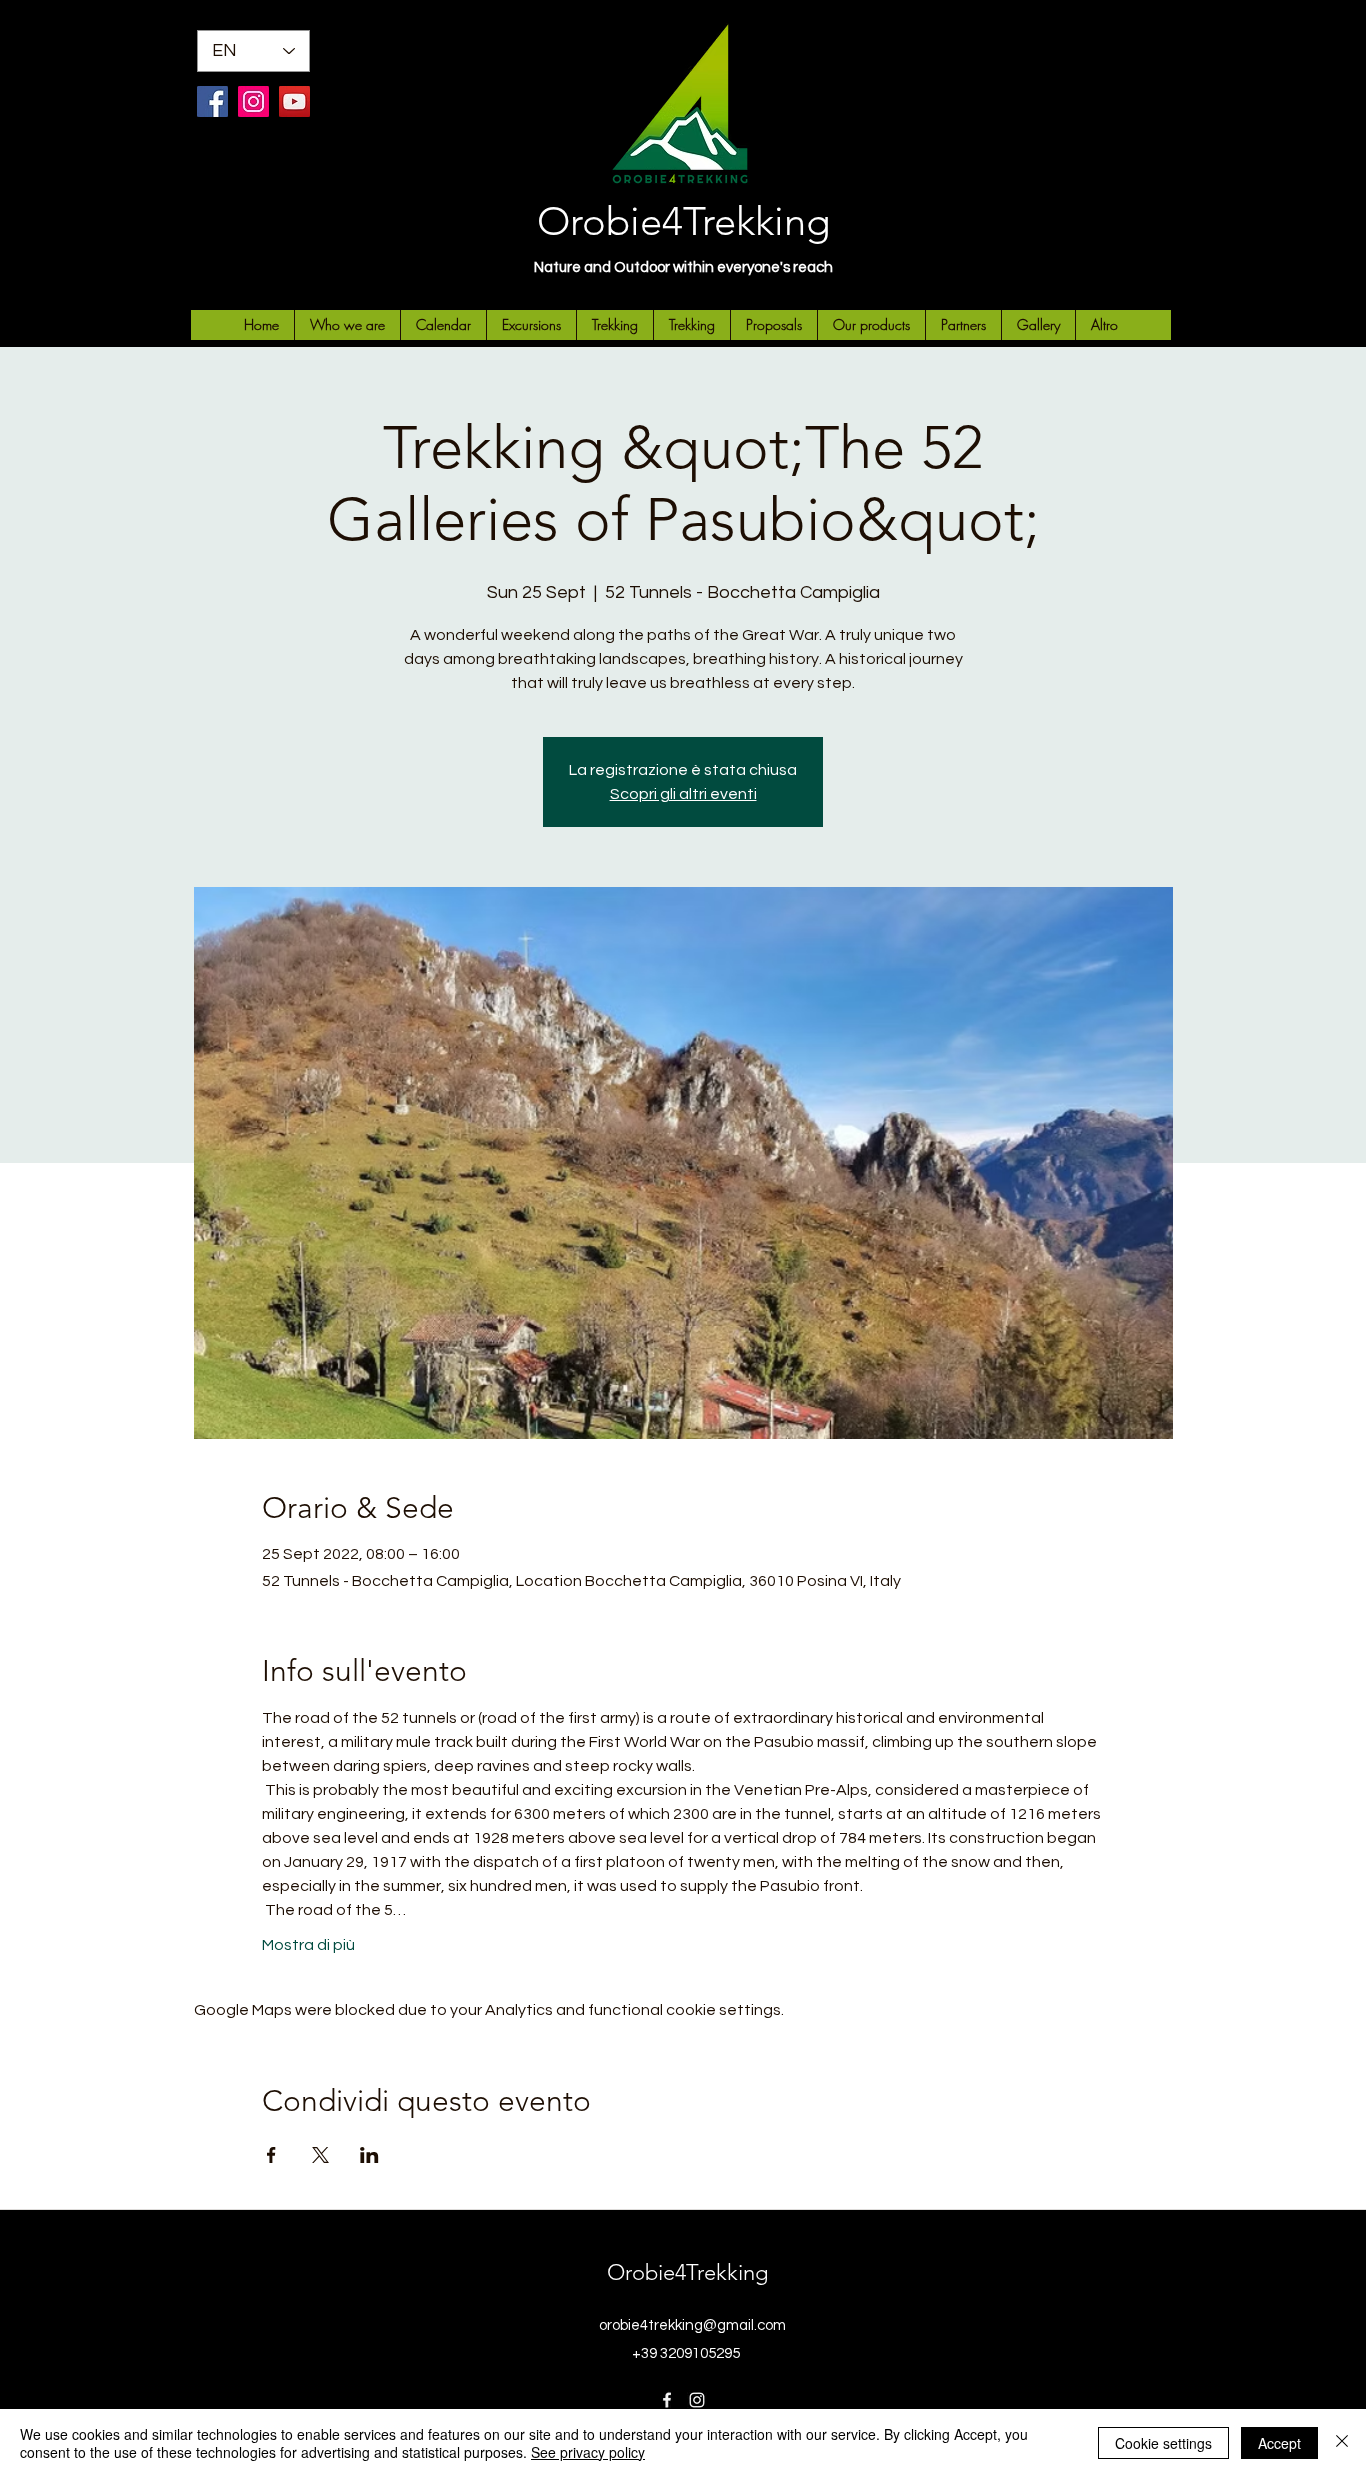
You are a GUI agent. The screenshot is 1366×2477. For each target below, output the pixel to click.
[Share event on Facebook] (271, 2155)
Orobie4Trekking (683, 221)
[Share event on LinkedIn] (369, 2155)
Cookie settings (1163, 2443)
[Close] (1342, 2443)
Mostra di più (308, 1945)
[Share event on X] (320, 2155)
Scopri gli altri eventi (683, 794)
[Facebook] (212, 101)
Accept (1279, 2443)
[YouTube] (294, 101)
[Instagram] (253, 101)
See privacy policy (588, 2452)
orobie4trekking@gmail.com (692, 2325)
